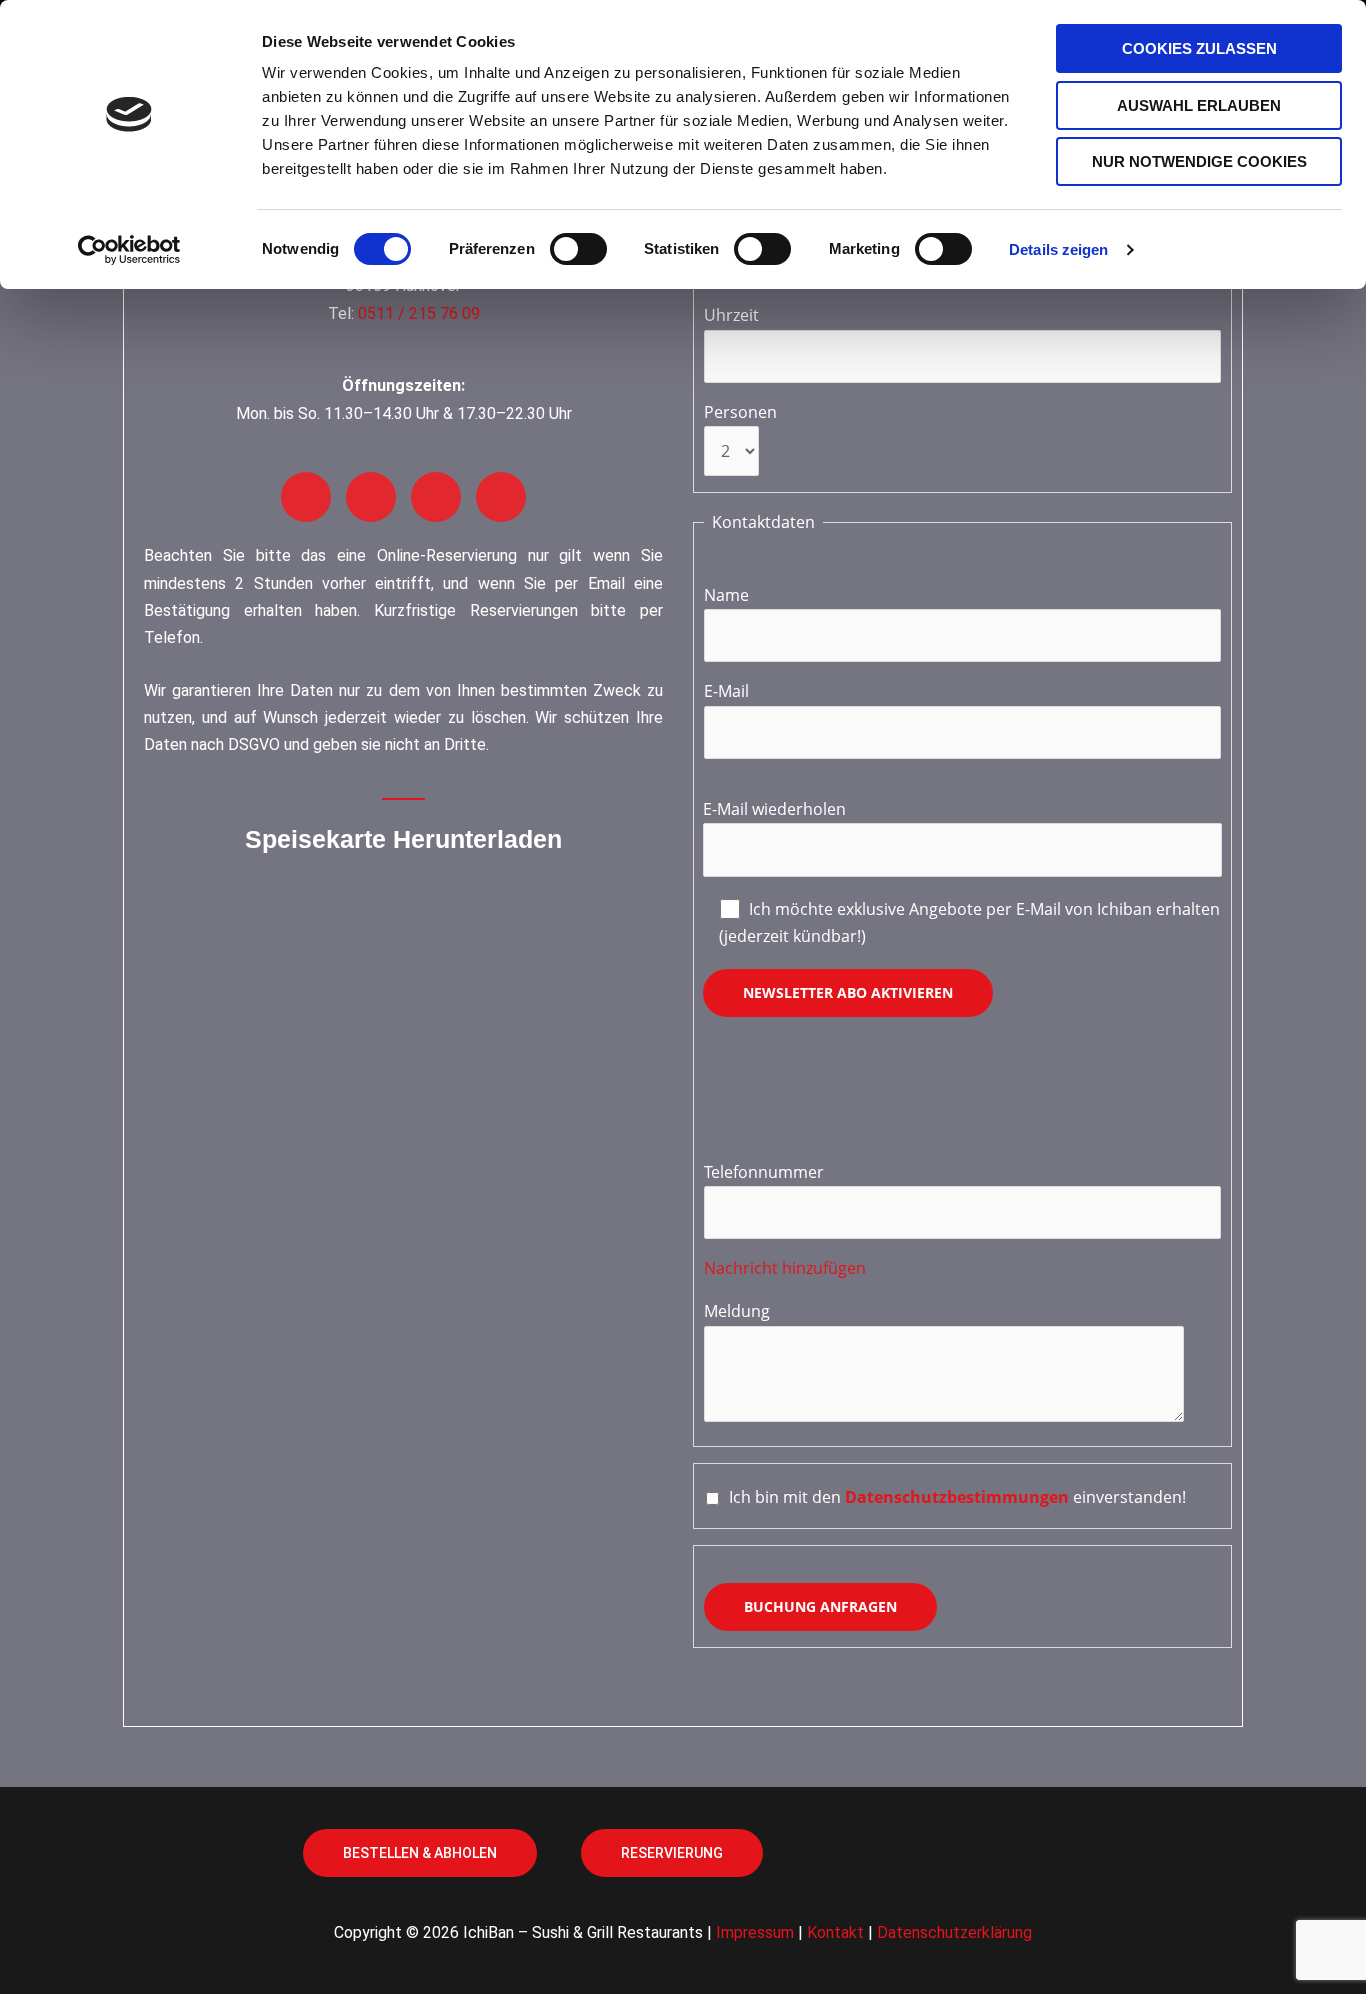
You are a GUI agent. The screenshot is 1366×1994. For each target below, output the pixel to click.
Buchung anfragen (820, 1606)
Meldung (737, 1311)
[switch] (578, 249)
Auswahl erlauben (1199, 105)
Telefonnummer (764, 1172)
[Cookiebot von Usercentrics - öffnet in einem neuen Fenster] (129, 250)
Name (726, 595)
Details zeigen (1058, 249)
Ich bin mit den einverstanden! (957, 1497)
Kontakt (835, 1932)
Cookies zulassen (1199, 48)
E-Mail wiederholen (774, 809)
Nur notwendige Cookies (1199, 161)
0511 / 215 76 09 (419, 313)
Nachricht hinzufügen (785, 1268)
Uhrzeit (731, 315)
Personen (740, 412)
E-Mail (726, 691)
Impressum (755, 1932)
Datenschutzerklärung (954, 1932)
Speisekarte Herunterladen (403, 839)
